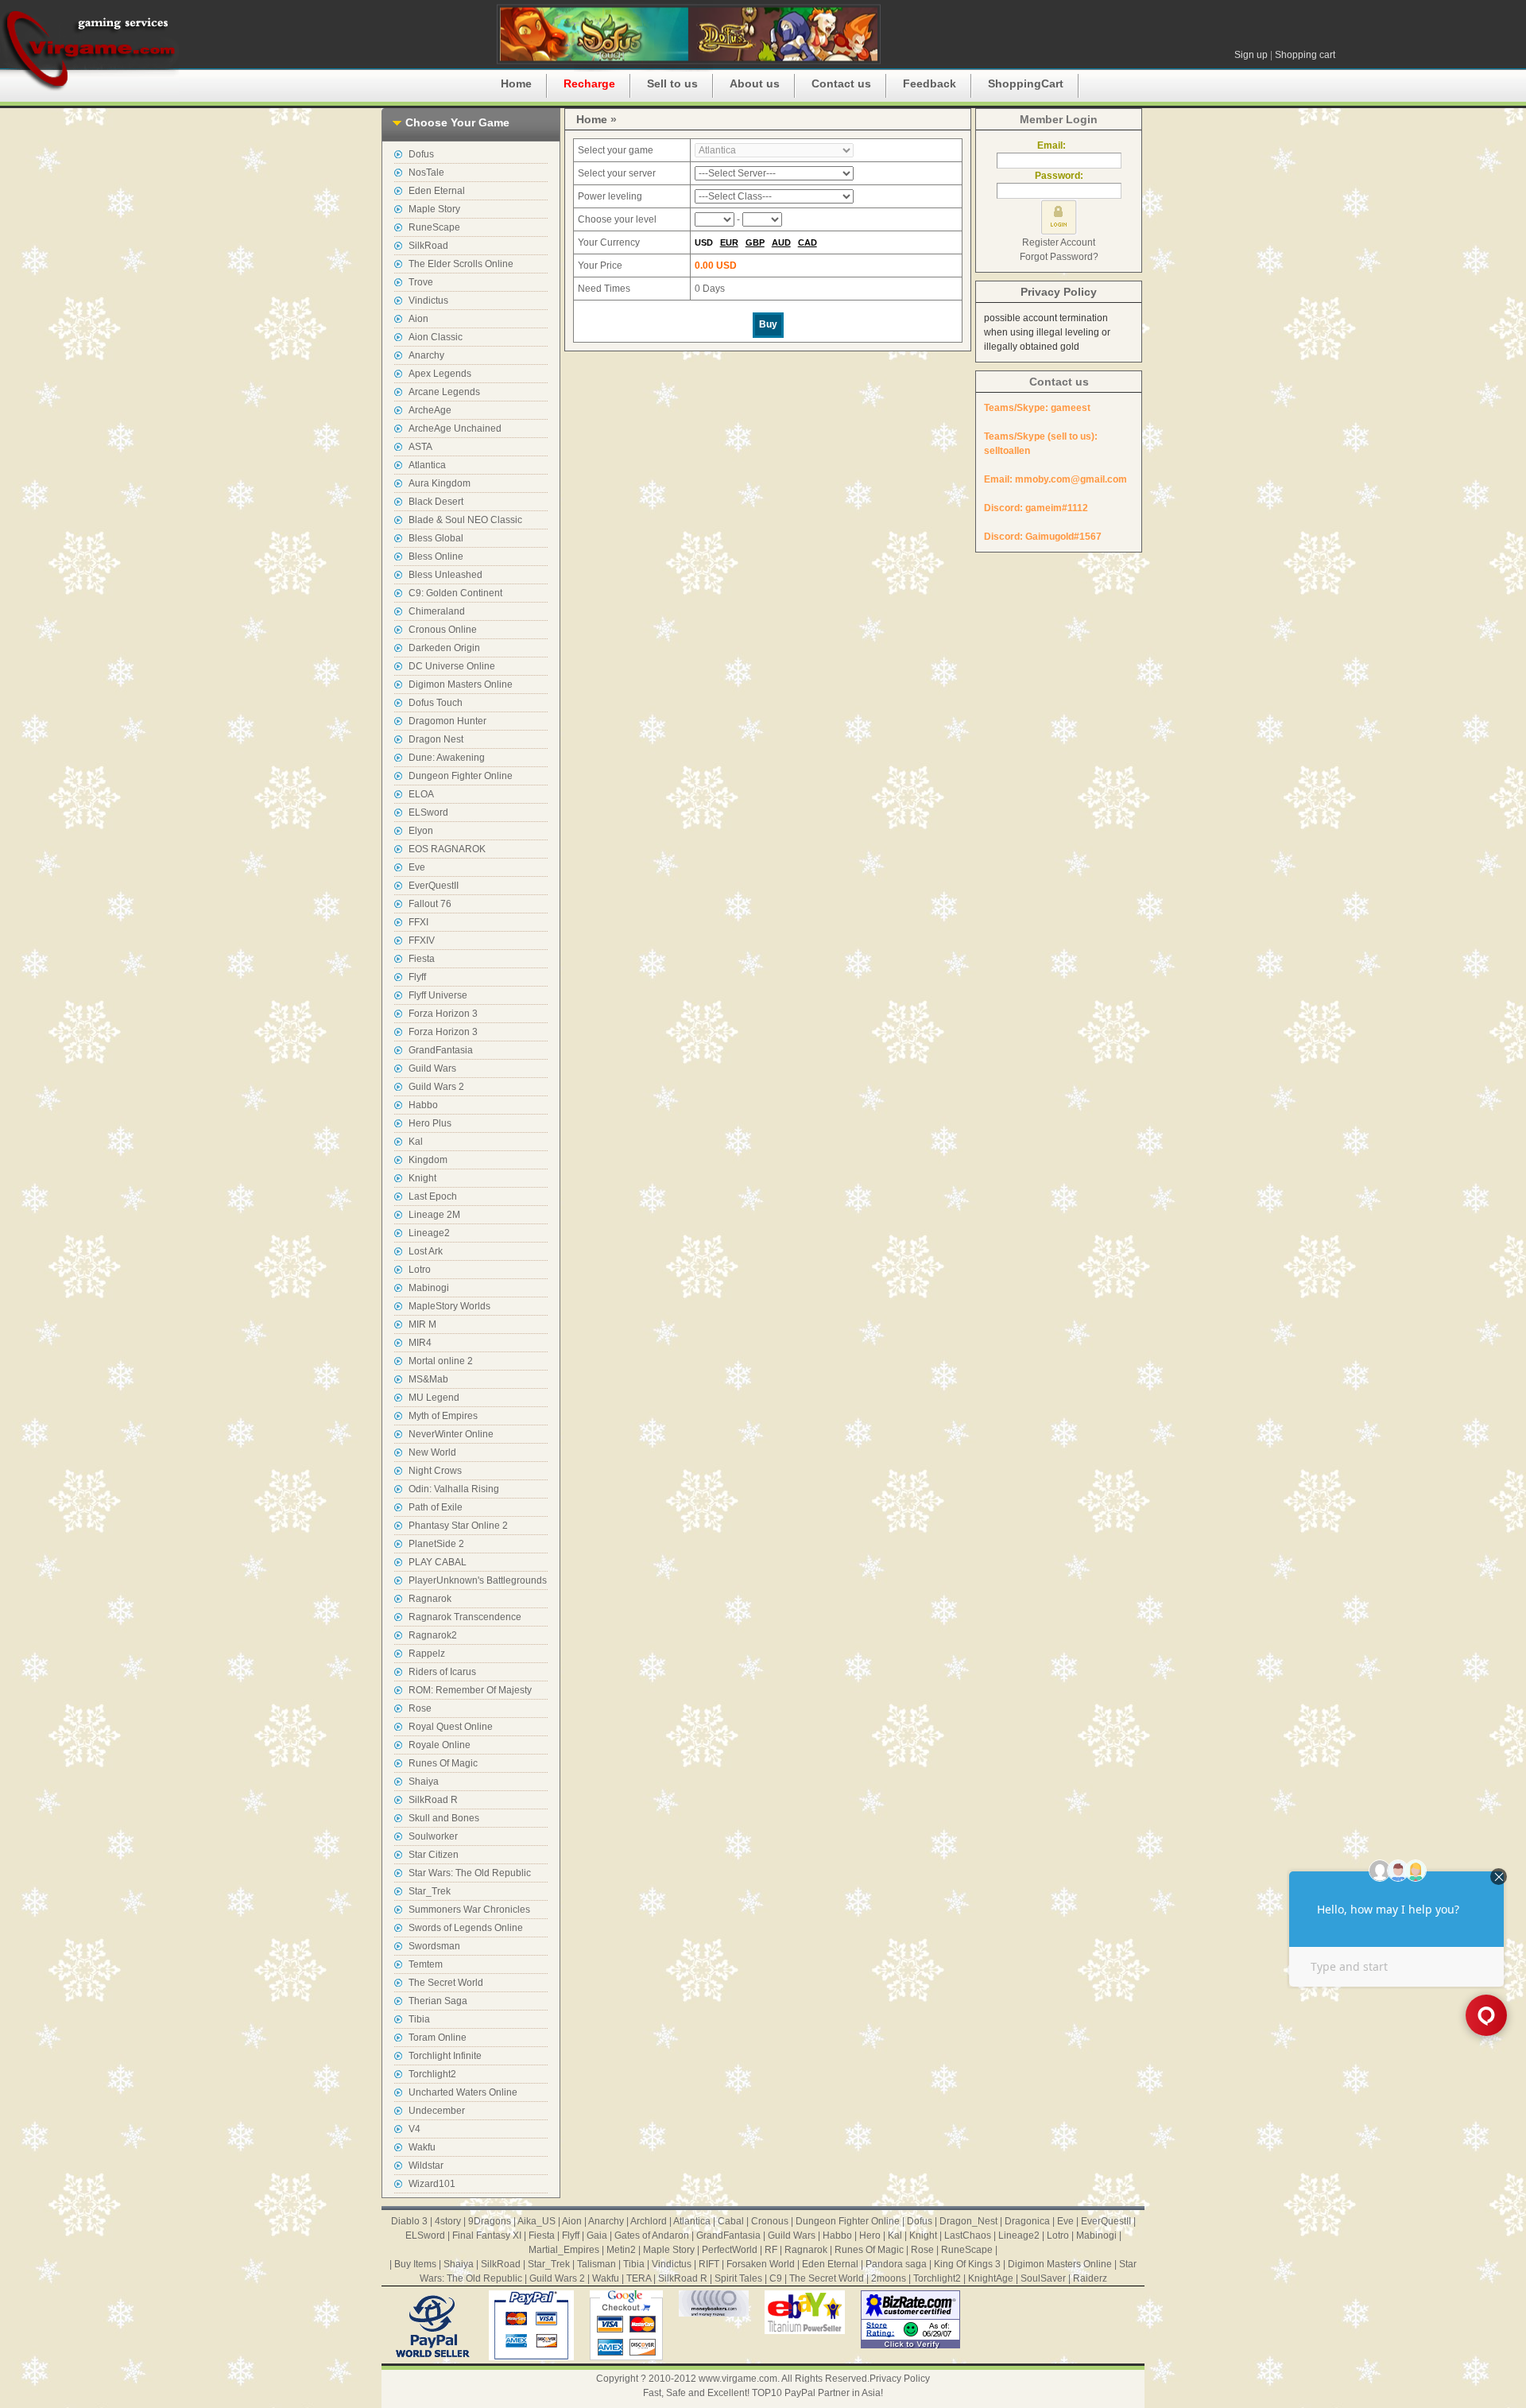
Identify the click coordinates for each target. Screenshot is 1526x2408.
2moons (889, 2278)
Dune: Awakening (447, 758)
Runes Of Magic (443, 1763)
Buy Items (415, 2264)
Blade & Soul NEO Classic (465, 520)
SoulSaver (1043, 2278)
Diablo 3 (409, 2221)
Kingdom (428, 1160)
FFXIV (422, 940)
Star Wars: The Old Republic (470, 1873)
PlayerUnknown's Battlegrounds (478, 1580)
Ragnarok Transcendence (465, 1617)
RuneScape (434, 227)
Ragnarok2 (433, 1635)
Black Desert (436, 502)
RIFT (709, 2264)
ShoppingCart (1026, 83)
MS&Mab (428, 1379)
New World (432, 1452)
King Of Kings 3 (967, 2264)
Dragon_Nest (968, 2221)
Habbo (423, 1105)
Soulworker (433, 1836)
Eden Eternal (437, 191)
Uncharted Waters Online (463, 2092)
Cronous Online (443, 630)
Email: (1059, 145)
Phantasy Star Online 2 (458, 1526)
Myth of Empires (443, 1416)
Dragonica (1027, 2221)
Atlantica (427, 465)
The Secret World (446, 1983)
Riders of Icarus (442, 1672)
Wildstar (426, 2166)
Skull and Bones (444, 1818)
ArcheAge (430, 410)
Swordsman (434, 1946)
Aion (418, 319)
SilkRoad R (433, 1800)
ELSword (428, 812)
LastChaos (968, 2235)
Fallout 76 (430, 904)
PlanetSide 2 (436, 1544)
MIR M (422, 1324)
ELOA (421, 794)
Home (516, 83)
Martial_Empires (564, 2250)
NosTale (426, 173)
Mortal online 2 (441, 1361)
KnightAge (991, 2278)
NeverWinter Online (451, 1434)
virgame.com (89, 48)
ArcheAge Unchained (455, 428)
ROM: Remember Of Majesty (470, 1690)
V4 (414, 2129)
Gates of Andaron (652, 2235)
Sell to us (672, 83)
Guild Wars (432, 1068)
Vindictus (428, 301)
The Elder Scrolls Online (461, 264)
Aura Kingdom (440, 483)
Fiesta (422, 959)
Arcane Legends (444, 392)
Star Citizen (434, 1855)
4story (448, 2221)
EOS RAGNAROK (447, 849)
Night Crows (435, 1471)
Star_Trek (430, 1891)
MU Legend (434, 1398)
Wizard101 (432, 2184)
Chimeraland (437, 611)
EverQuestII (434, 886)
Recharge (589, 83)
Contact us (841, 83)
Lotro (420, 1270)
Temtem (426, 1964)
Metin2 (621, 2250)
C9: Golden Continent (455, 593)
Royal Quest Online (451, 1727)
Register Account (1059, 242)
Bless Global (436, 538)
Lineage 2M (434, 1215)
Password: (1059, 176)
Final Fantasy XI (487, 2235)
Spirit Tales (738, 2278)
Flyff (417, 977)
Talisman (596, 2264)
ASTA (420, 447)
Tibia (419, 2019)
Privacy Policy (1059, 292)
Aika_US (536, 2221)
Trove (421, 282)
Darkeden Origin (444, 648)
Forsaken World (761, 2264)
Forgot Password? (1059, 257)
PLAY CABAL (438, 1562)
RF (771, 2250)
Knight (422, 1178)
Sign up (1251, 55)
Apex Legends (440, 374)
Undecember (437, 2111)
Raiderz (1090, 2278)
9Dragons (490, 2221)
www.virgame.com (738, 2379)
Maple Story (434, 209)
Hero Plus (430, 1123)
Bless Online (436, 556)
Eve (417, 867)
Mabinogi (429, 1288)
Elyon (421, 831)
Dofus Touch (436, 703)
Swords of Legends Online (466, 1928)
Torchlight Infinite (445, 2056)
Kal (416, 1142)
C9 (776, 2278)
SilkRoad (428, 246)
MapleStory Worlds (449, 1306)
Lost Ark (426, 1251)
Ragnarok (430, 1599)
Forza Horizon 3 (443, 1014)
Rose (420, 1708)
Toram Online (438, 2038)
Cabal (731, 2221)
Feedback (930, 83)
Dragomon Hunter (447, 721)
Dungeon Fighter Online (461, 776)
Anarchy (426, 355)
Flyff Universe (438, 995)
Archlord (649, 2221)
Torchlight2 (432, 2074)
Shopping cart (1305, 55)
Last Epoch (433, 1196)
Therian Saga (438, 2001)
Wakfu (422, 2147)
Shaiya (424, 1782)
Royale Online (440, 1745)
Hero (870, 2235)
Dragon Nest (436, 739)
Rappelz (427, 1654)
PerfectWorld (730, 2250)
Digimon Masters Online (461, 684)
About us (755, 83)
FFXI (418, 922)
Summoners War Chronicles (469, 1910)
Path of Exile (436, 1507)
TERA (639, 2278)
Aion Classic (436, 337)
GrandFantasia (441, 1050)
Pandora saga (896, 2264)
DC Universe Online (452, 666)
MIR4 (420, 1343)
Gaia (597, 2235)
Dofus (421, 154)
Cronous (770, 2221)
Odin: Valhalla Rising (454, 1489)
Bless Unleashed (445, 575)
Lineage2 (429, 1233)
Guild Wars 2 (436, 1087)
